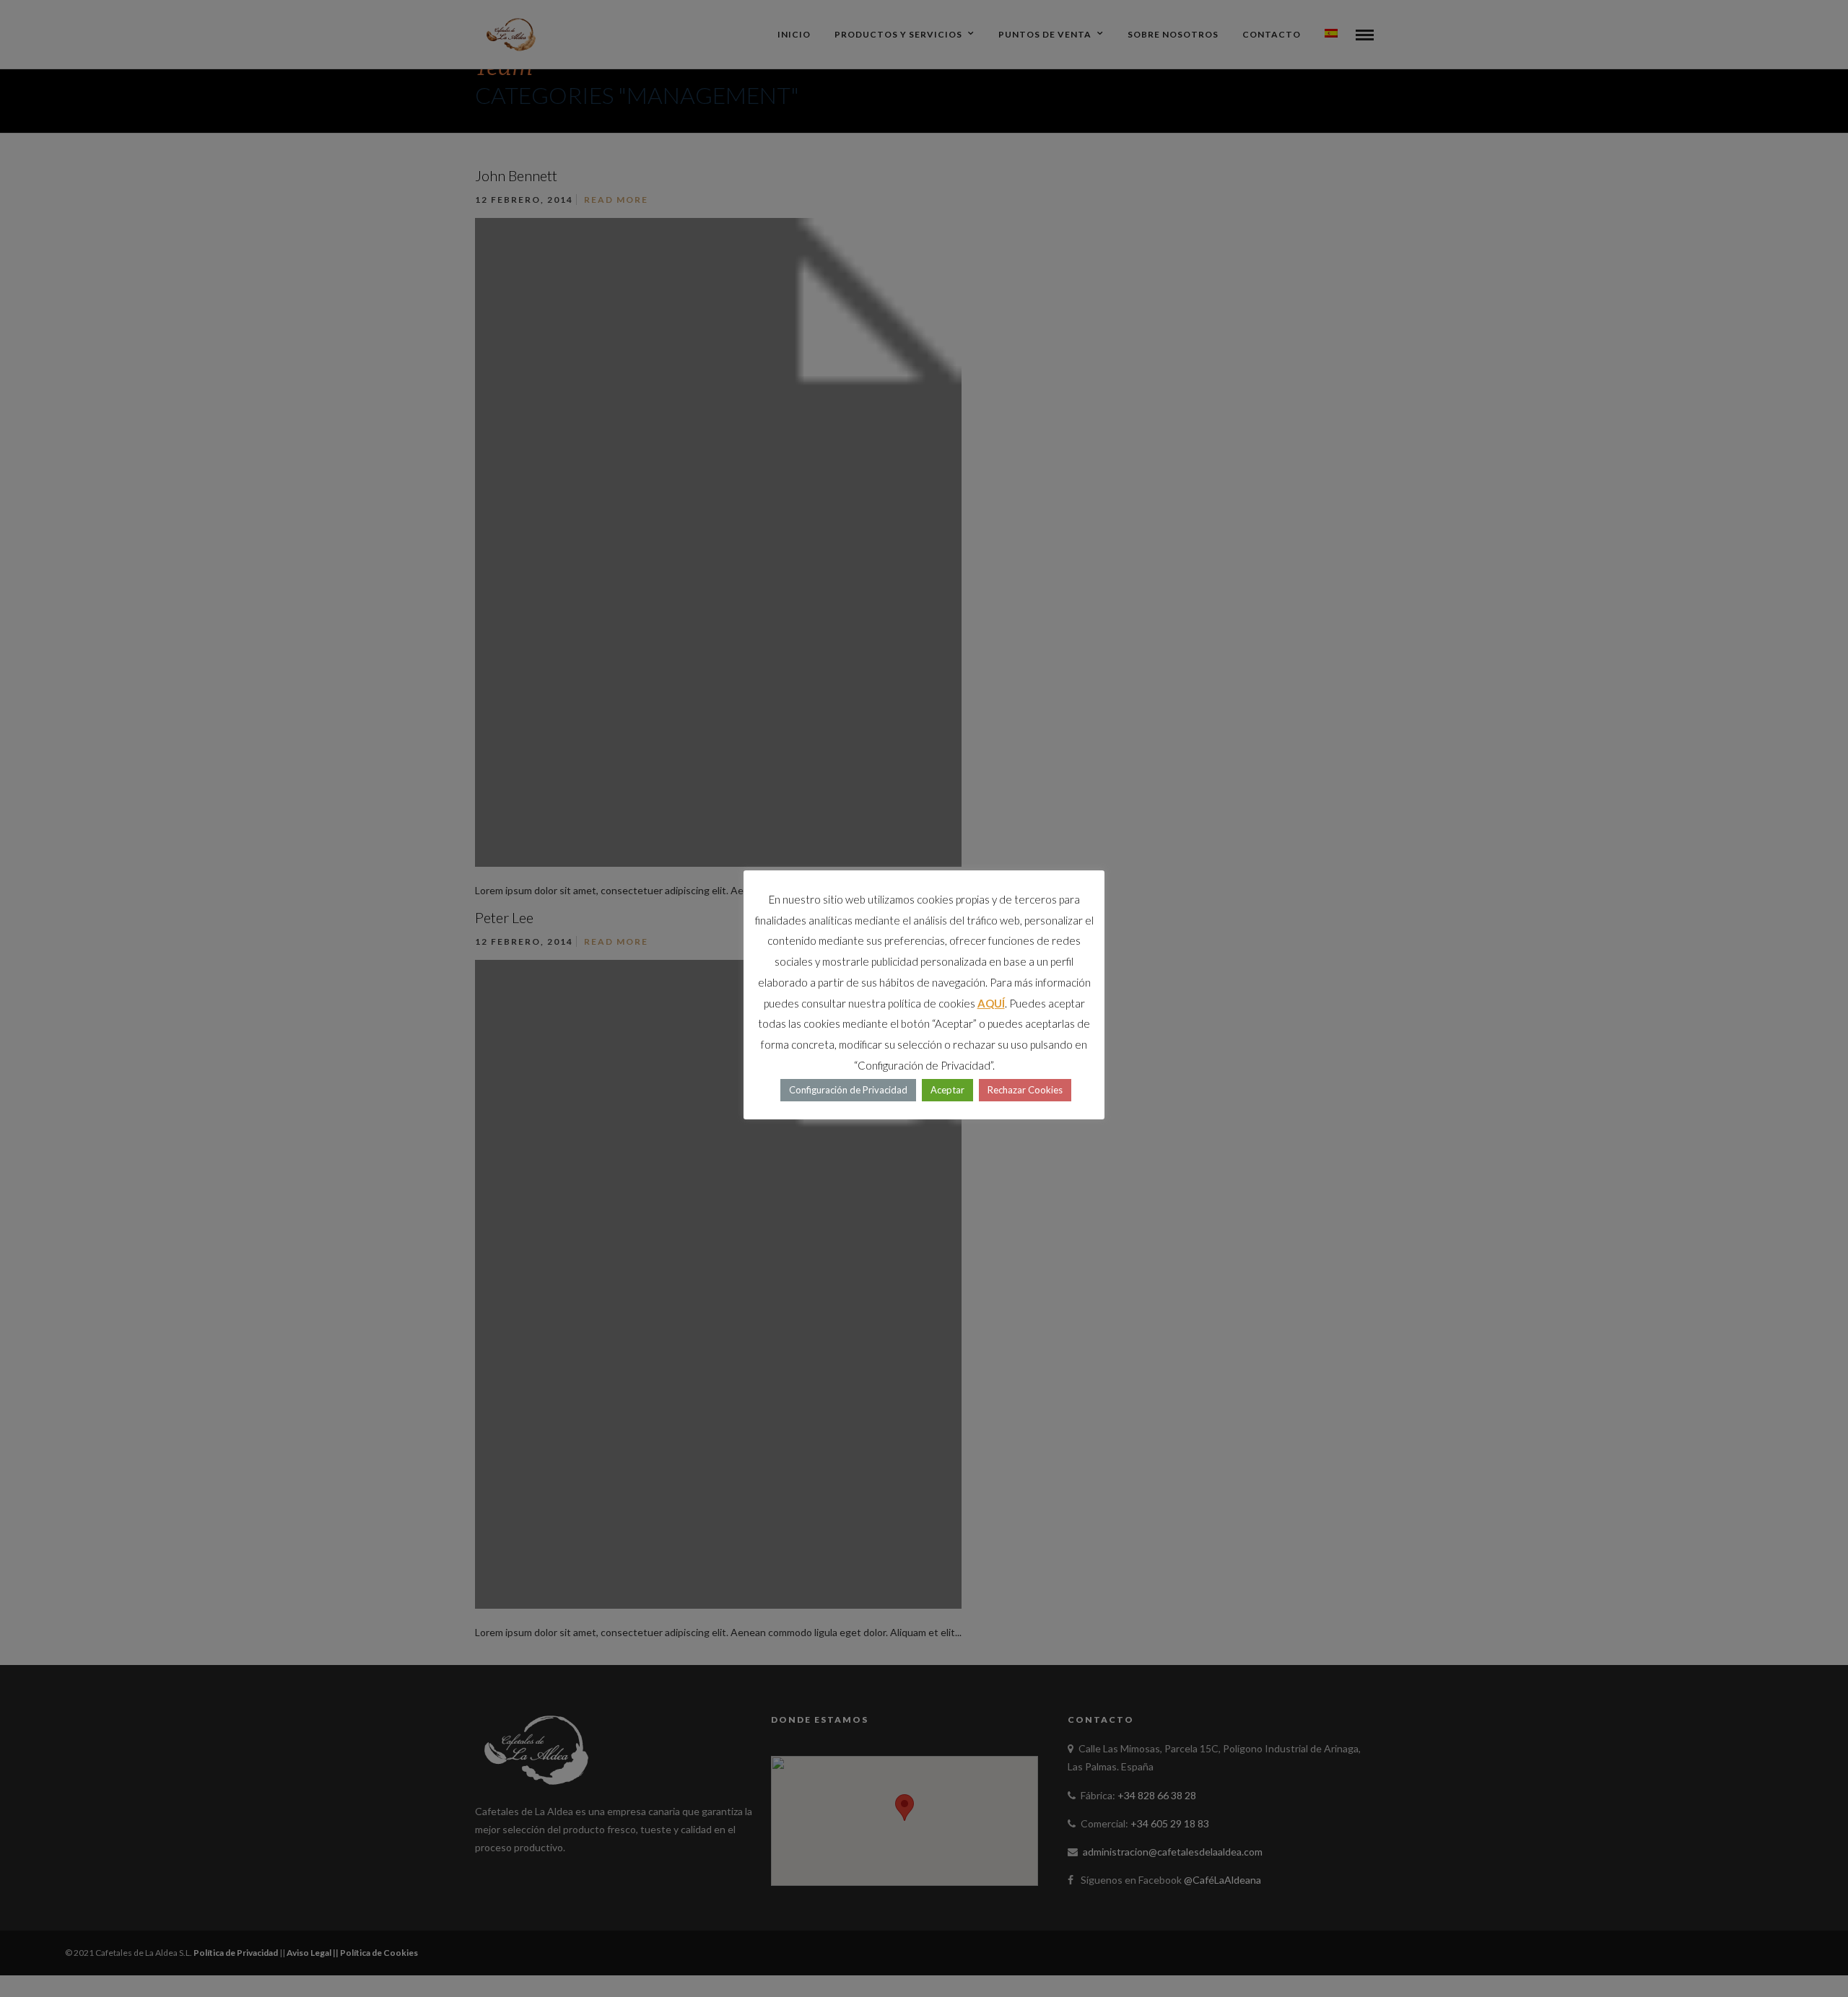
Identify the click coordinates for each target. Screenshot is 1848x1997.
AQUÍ (991, 1003)
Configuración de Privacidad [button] (848, 1090)
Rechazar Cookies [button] (1025, 1090)
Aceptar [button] (947, 1090)
